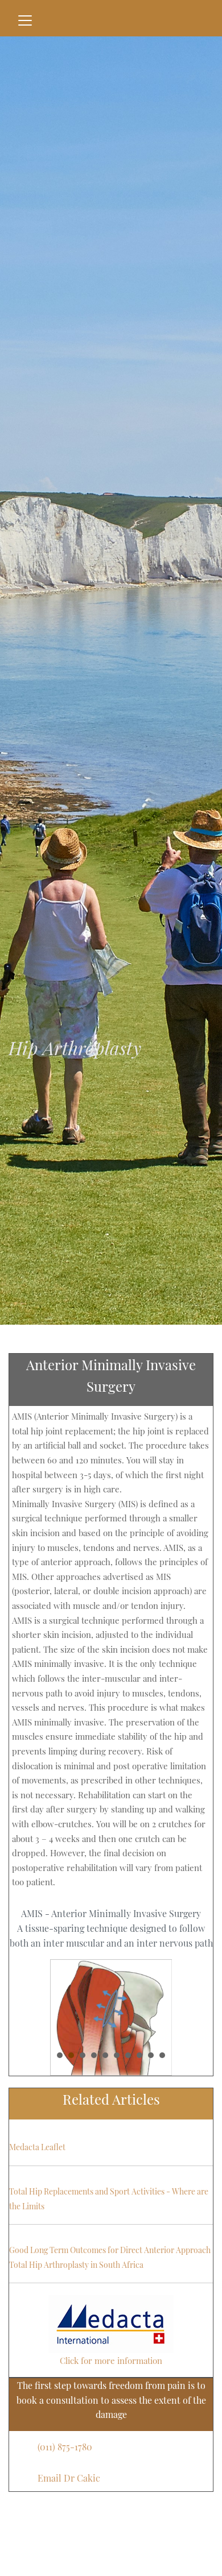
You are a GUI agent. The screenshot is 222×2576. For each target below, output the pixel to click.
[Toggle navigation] (25, 20)
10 (162, 2055)
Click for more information (111, 2361)
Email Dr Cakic (69, 2478)
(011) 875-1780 (65, 2447)
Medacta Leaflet (37, 2147)
